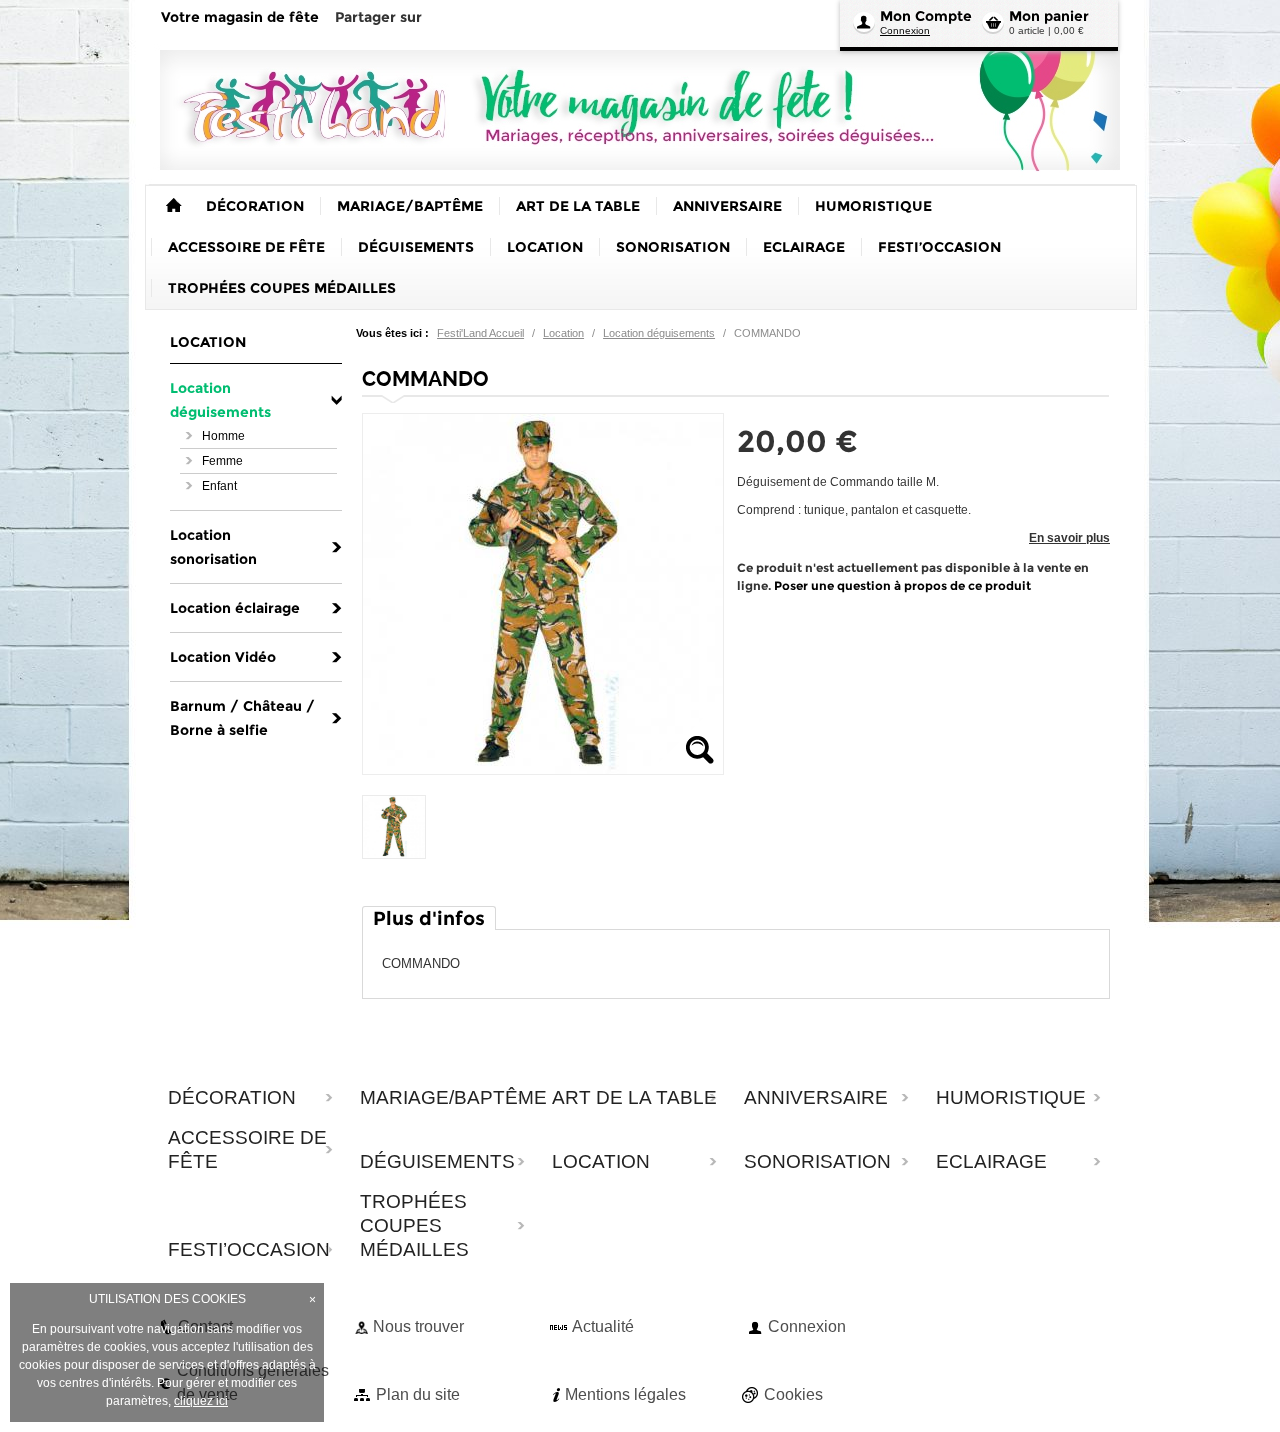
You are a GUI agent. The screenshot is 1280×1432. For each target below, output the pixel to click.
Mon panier (1049, 16)
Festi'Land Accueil (480, 333)
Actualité (603, 1326)
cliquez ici (201, 1401)
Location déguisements (659, 333)
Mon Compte (926, 16)
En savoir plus (1069, 538)
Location (563, 333)
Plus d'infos (429, 918)
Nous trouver (418, 1326)
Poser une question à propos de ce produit (902, 585)
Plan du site (418, 1394)
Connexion (905, 30)
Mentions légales (625, 1394)
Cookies (793, 1394)
